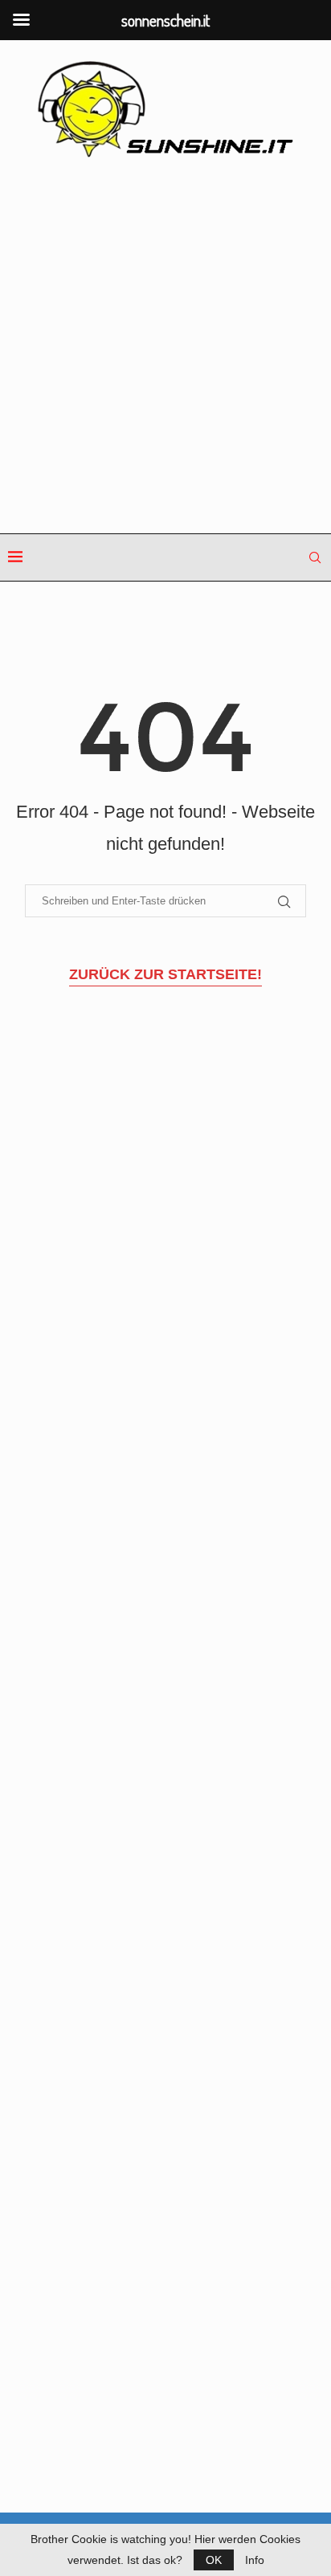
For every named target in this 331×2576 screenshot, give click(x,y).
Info (255, 2560)
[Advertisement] (165, 347)
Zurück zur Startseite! (165, 974)
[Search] (315, 557)
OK (214, 2560)
